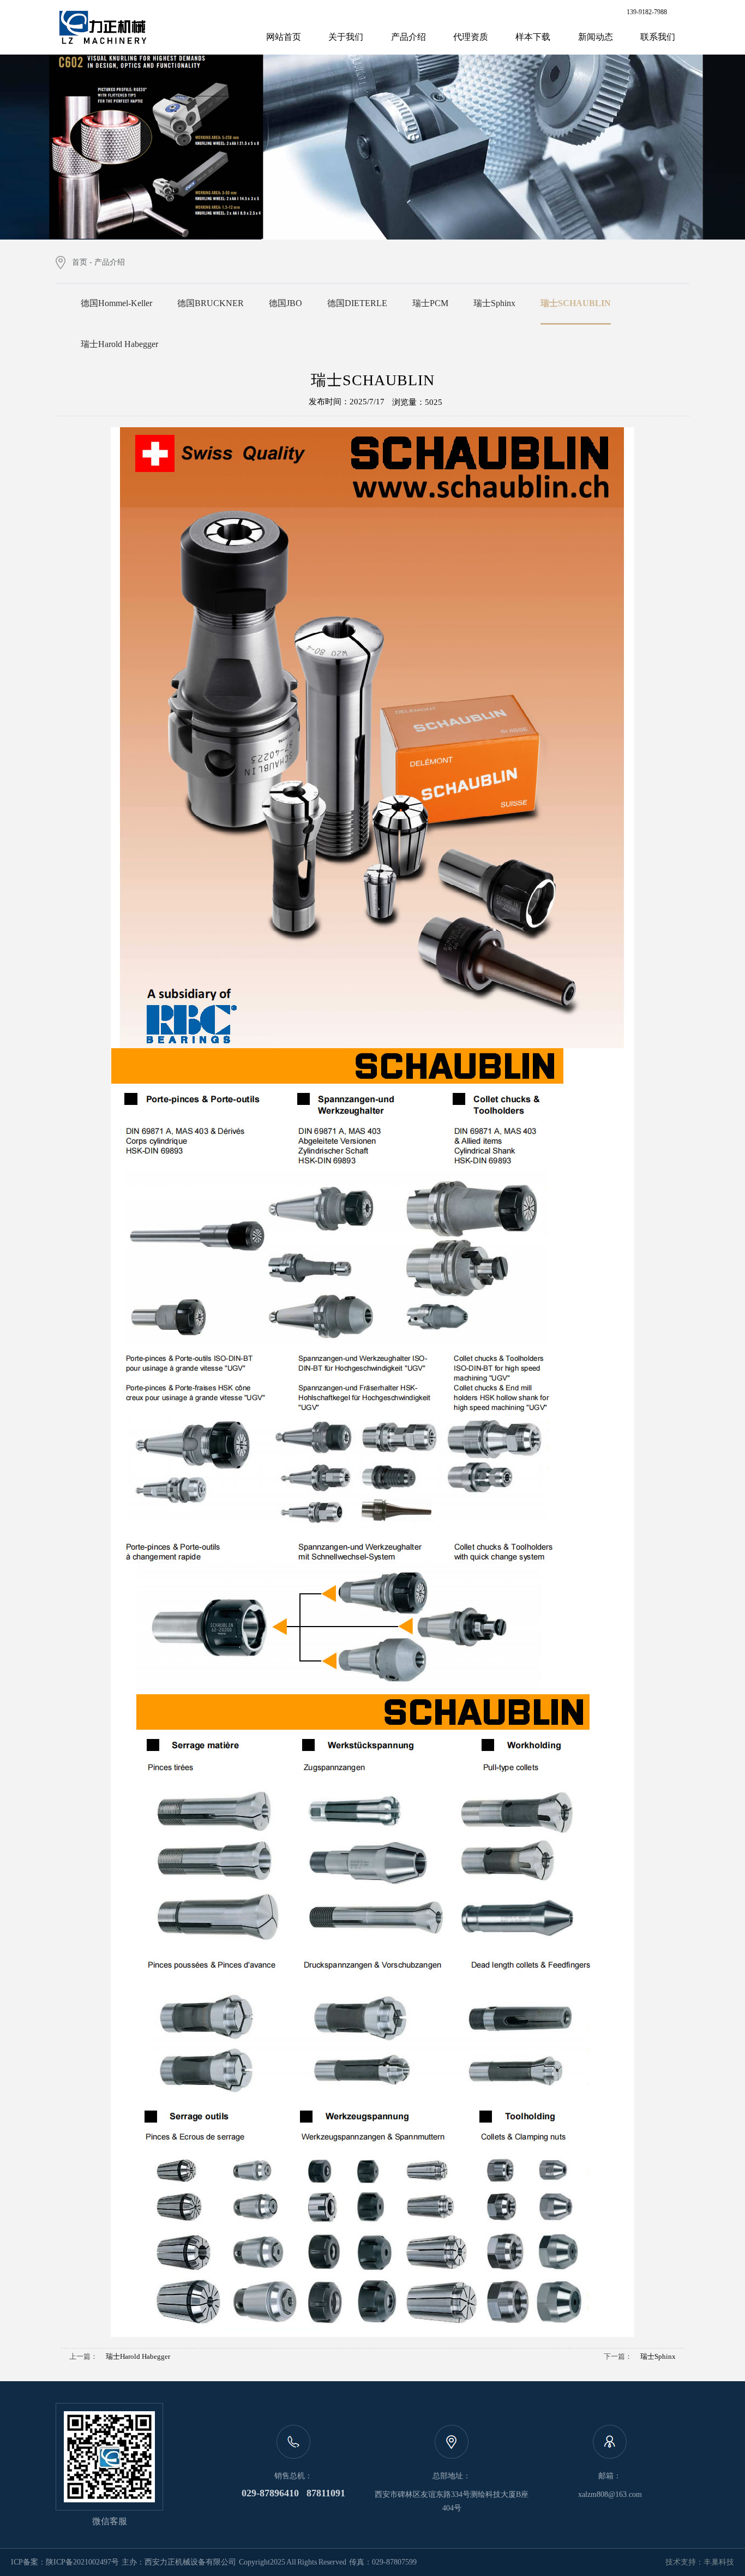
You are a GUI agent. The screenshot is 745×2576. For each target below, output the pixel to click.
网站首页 (284, 37)
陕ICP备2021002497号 (82, 2562)
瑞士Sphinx (658, 2356)
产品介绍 (408, 37)
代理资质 (471, 37)
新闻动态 (596, 37)
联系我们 (658, 37)
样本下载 (533, 37)
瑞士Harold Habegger (138, 2356)
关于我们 (346, 37)
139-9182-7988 (647, 12)
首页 (80, 262)
